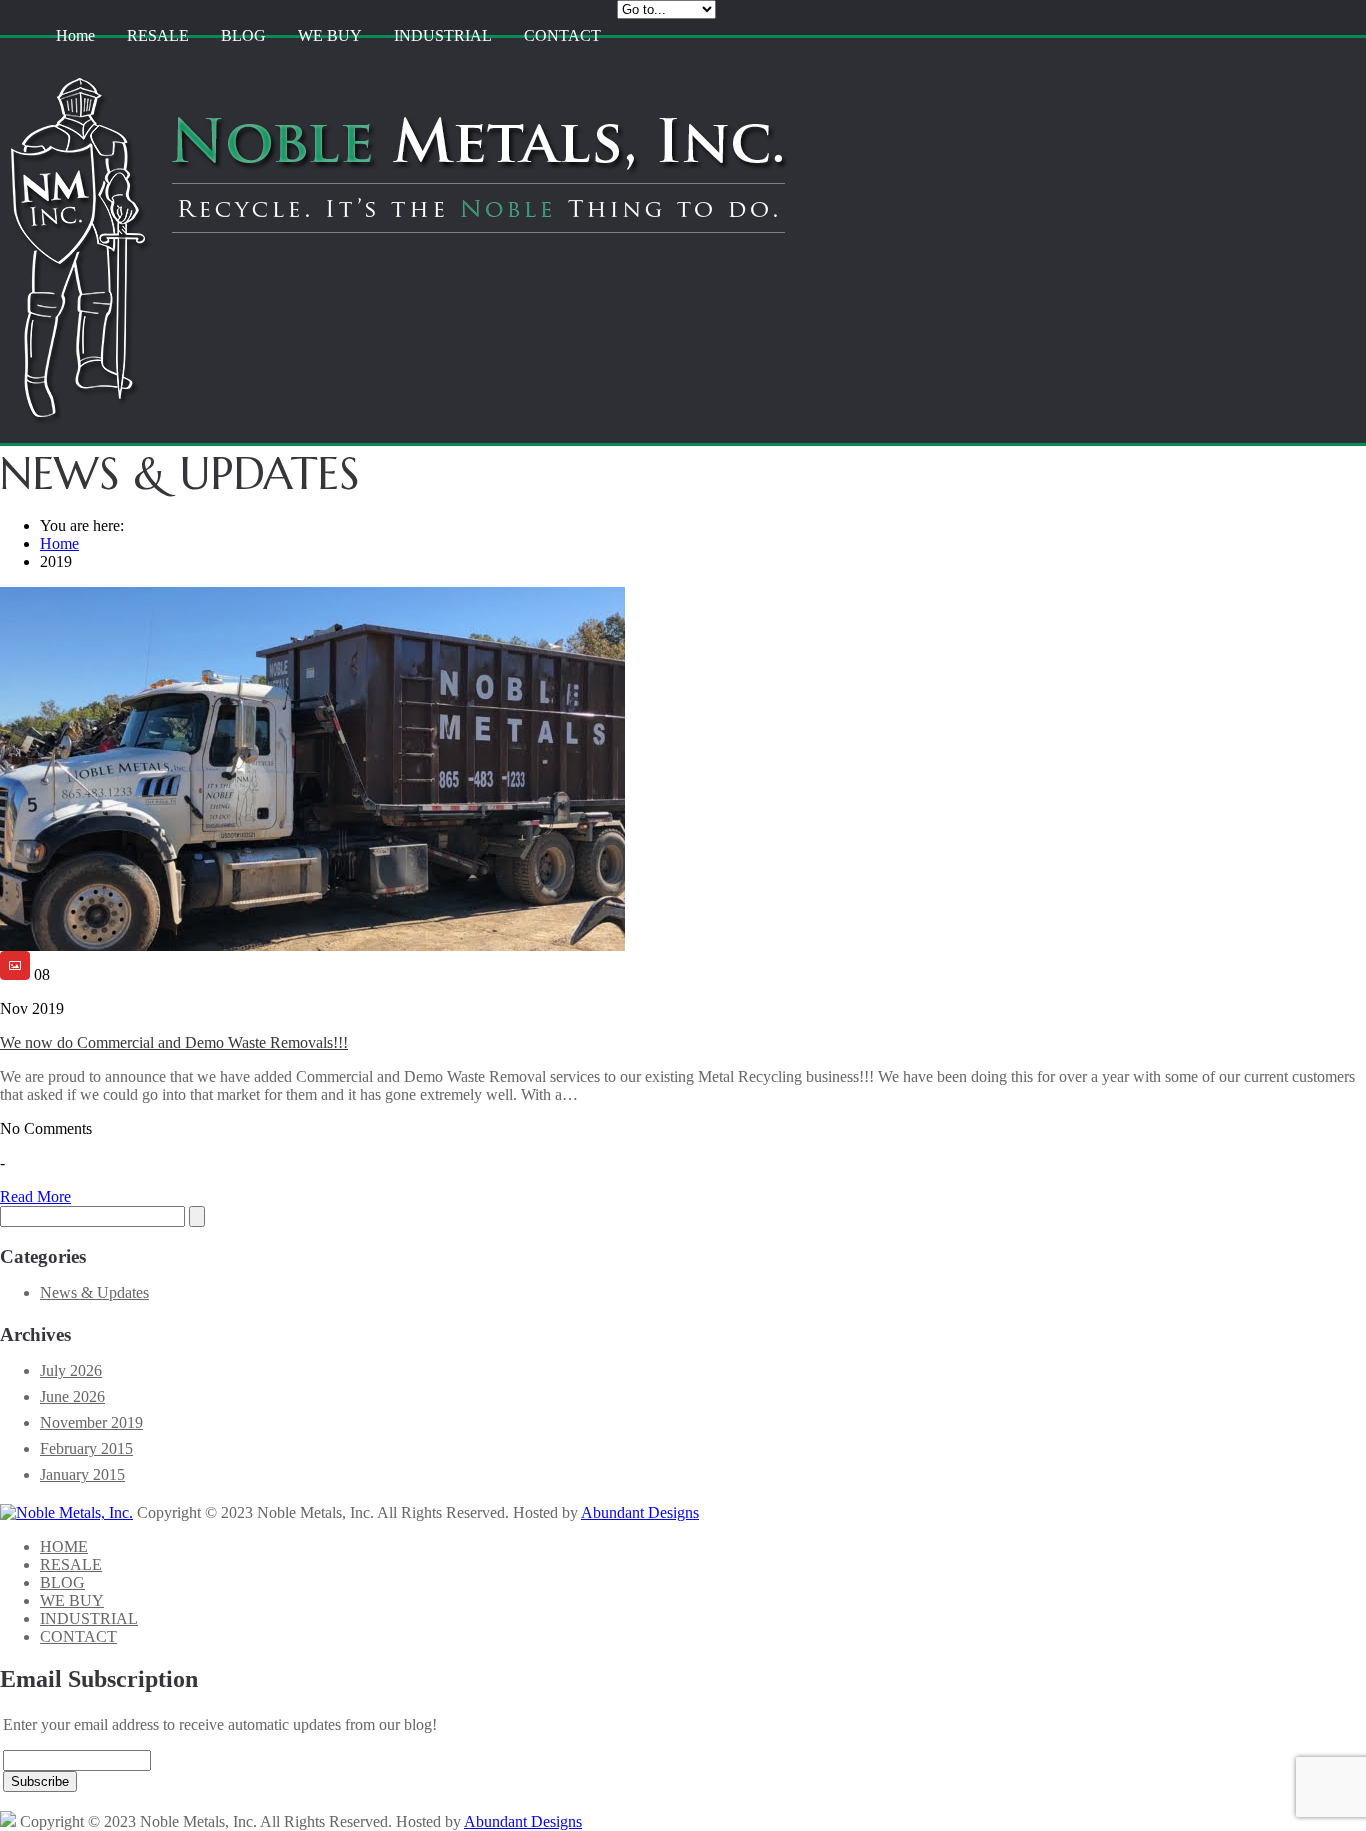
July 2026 (71, 1370)
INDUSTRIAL (443, 35)
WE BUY (330, 35)
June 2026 (72, 1396)
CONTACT (562, 35)
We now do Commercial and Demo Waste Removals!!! (174, 1042)
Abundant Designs (640, 1512)
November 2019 (91, 1422)
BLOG (243, 35)
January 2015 (82, 1474)
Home (75, 35)
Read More (35, 1196)
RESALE (158, 35)
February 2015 (86, 1448)
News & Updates (94, 1292)
